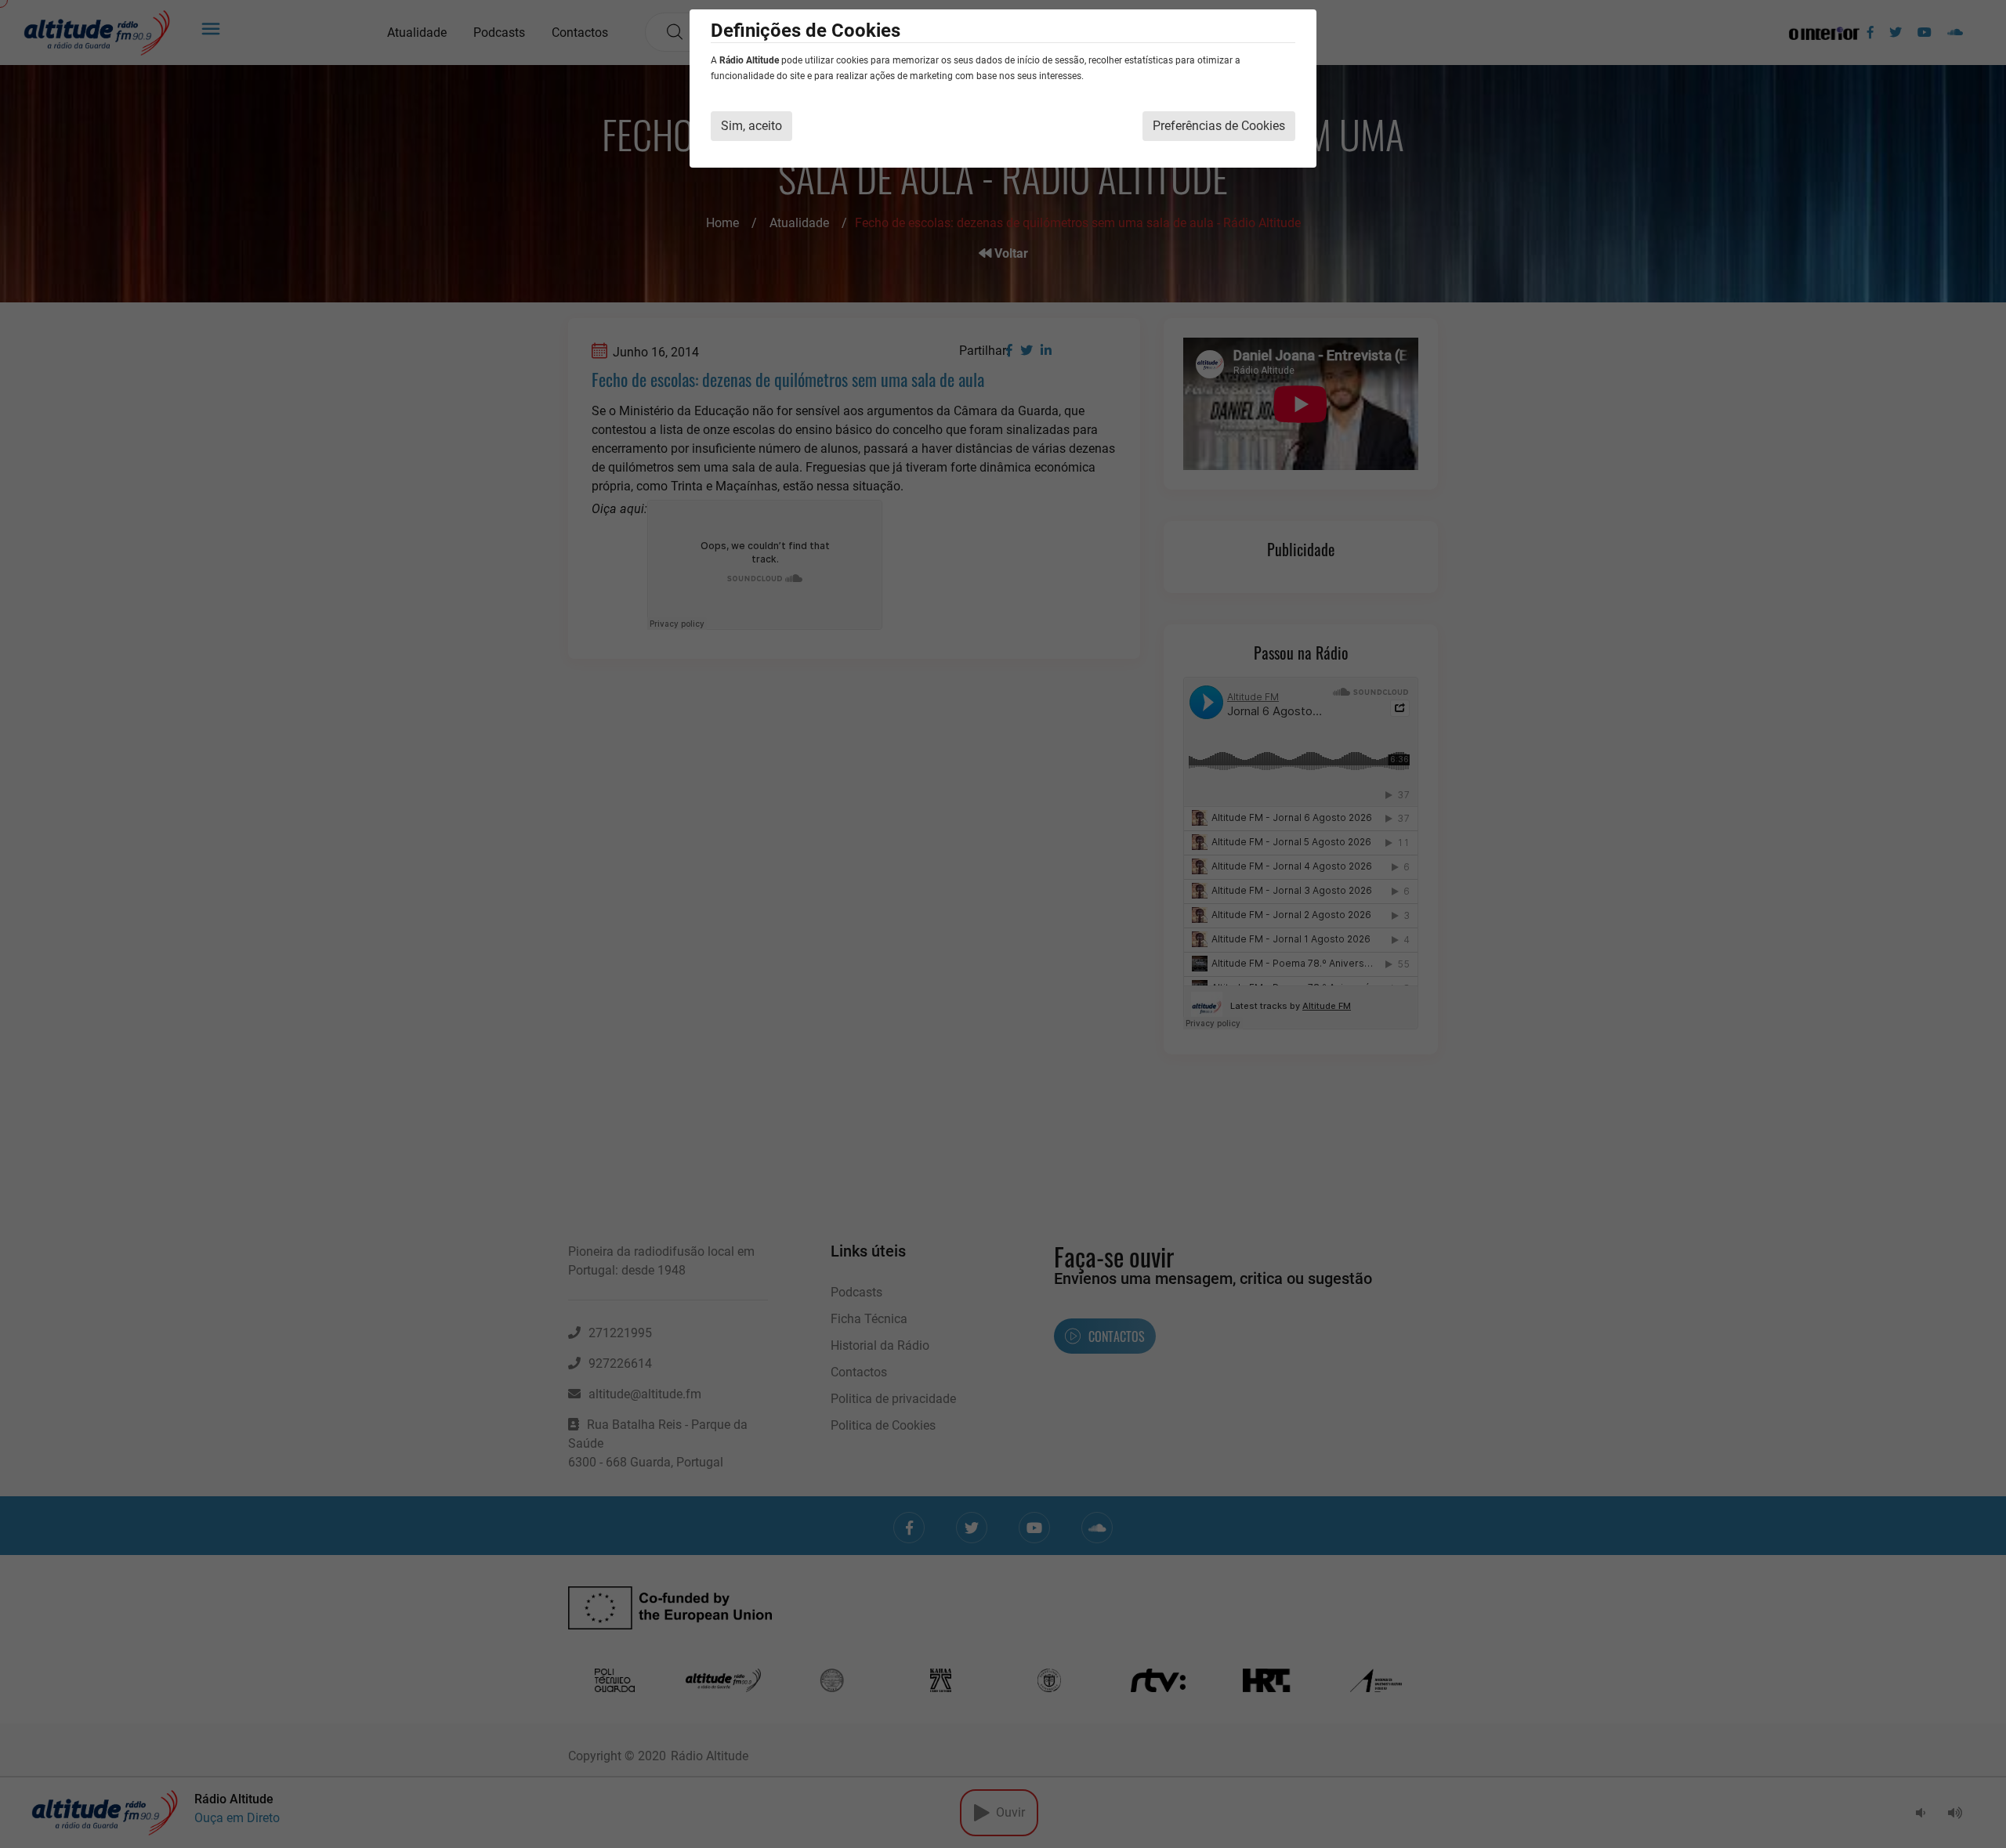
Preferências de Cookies (1219, 126)
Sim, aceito (751, 126)
